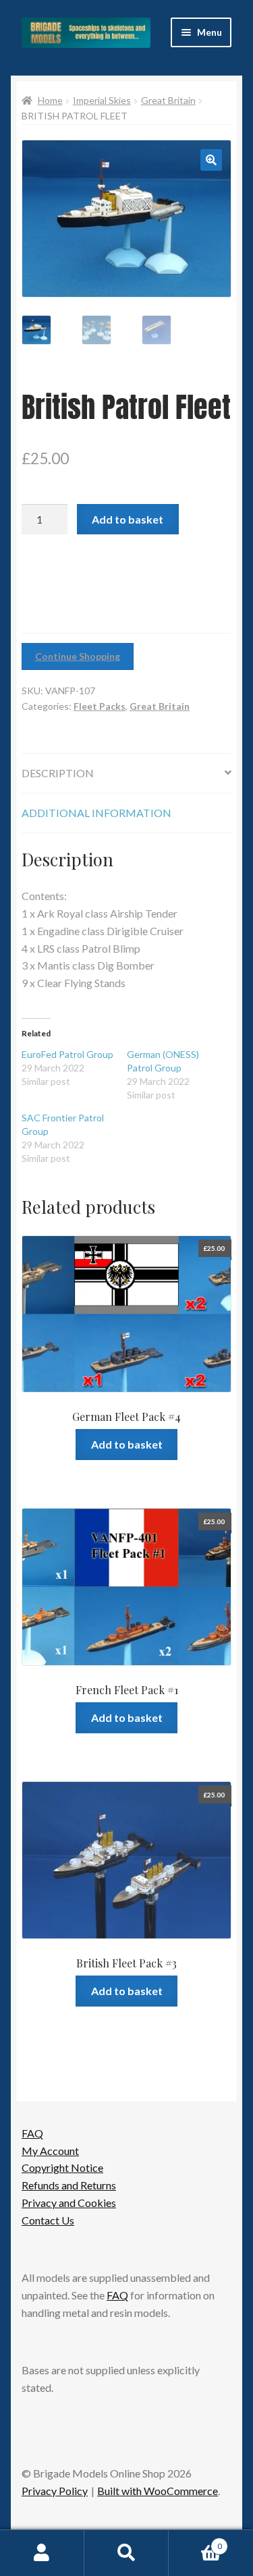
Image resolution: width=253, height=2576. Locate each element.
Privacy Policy (55, 2491)
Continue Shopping (78, 656)
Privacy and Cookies (69, 2203)
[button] (211, 160)
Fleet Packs (100, 706)
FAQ (32, 2133)
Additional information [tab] (96, 813)
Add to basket (128, 519)
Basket (195, 2542)
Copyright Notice (62, 2167)
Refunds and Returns (69, 2185)
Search (126, 2553)
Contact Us (48, 2220)
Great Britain (168, 100)
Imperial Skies (102, 100)
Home (50, 100)
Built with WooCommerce (158, 2491)
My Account (50, 2151)
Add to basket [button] (127, 1444)
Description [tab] (58, 773)
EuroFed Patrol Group (67, 1054)
